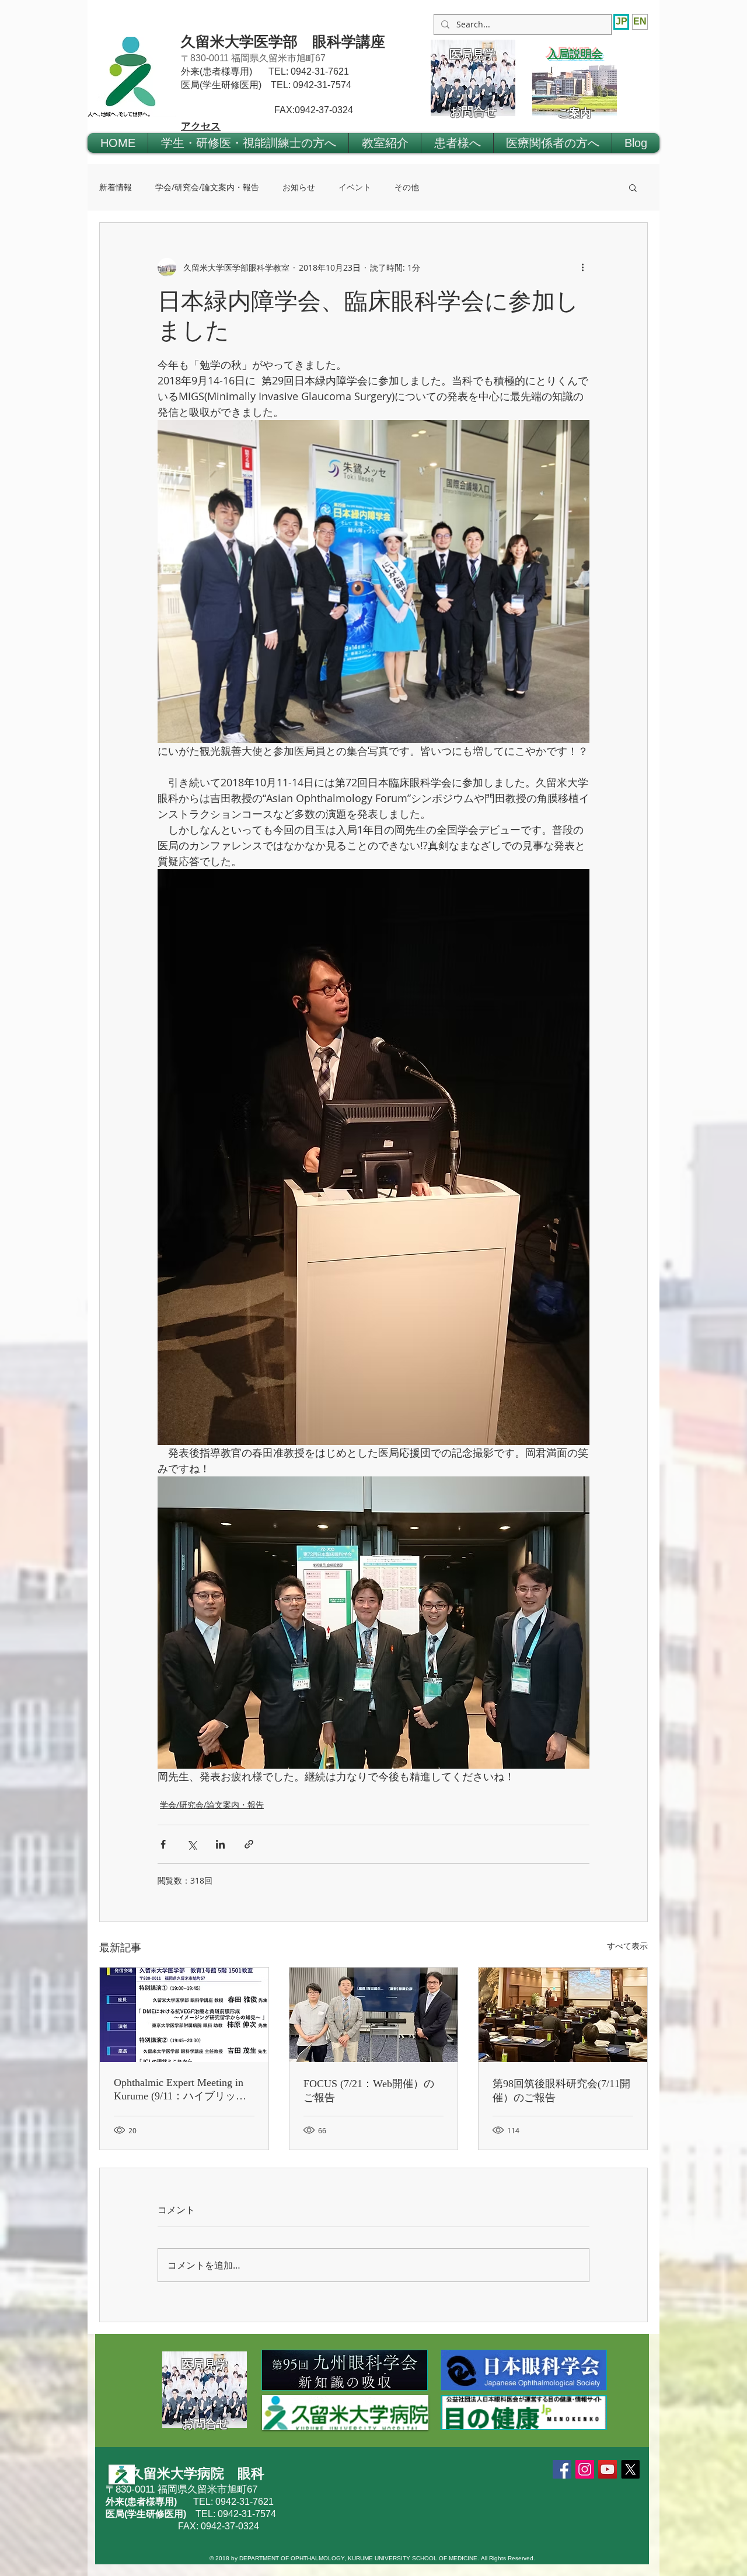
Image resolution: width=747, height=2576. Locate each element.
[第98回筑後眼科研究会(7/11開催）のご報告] (563, 2015)
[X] (630, 2469)
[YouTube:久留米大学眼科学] (608, 2469)
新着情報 (116, 187)
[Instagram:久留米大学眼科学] (585, 2469)
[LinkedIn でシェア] (220, 1844)
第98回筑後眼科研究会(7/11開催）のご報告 (561, 2091)
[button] (248, 143)
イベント (355, 187)
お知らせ (299, 187)
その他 (407, 187)
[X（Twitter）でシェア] (192, 1844)
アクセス (201, 126)
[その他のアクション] (582, 267)
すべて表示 (627, 1946)
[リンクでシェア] (249, 1844)
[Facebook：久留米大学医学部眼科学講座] (562, 2469)
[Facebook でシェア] (163, 1844)
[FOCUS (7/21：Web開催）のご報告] (374, 2015)
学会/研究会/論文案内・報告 (207, 187)
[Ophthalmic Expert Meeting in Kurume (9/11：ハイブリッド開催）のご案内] (184, 2015)
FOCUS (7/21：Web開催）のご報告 (369, 2091)
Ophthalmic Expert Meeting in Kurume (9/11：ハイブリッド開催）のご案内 (180, 2090)
